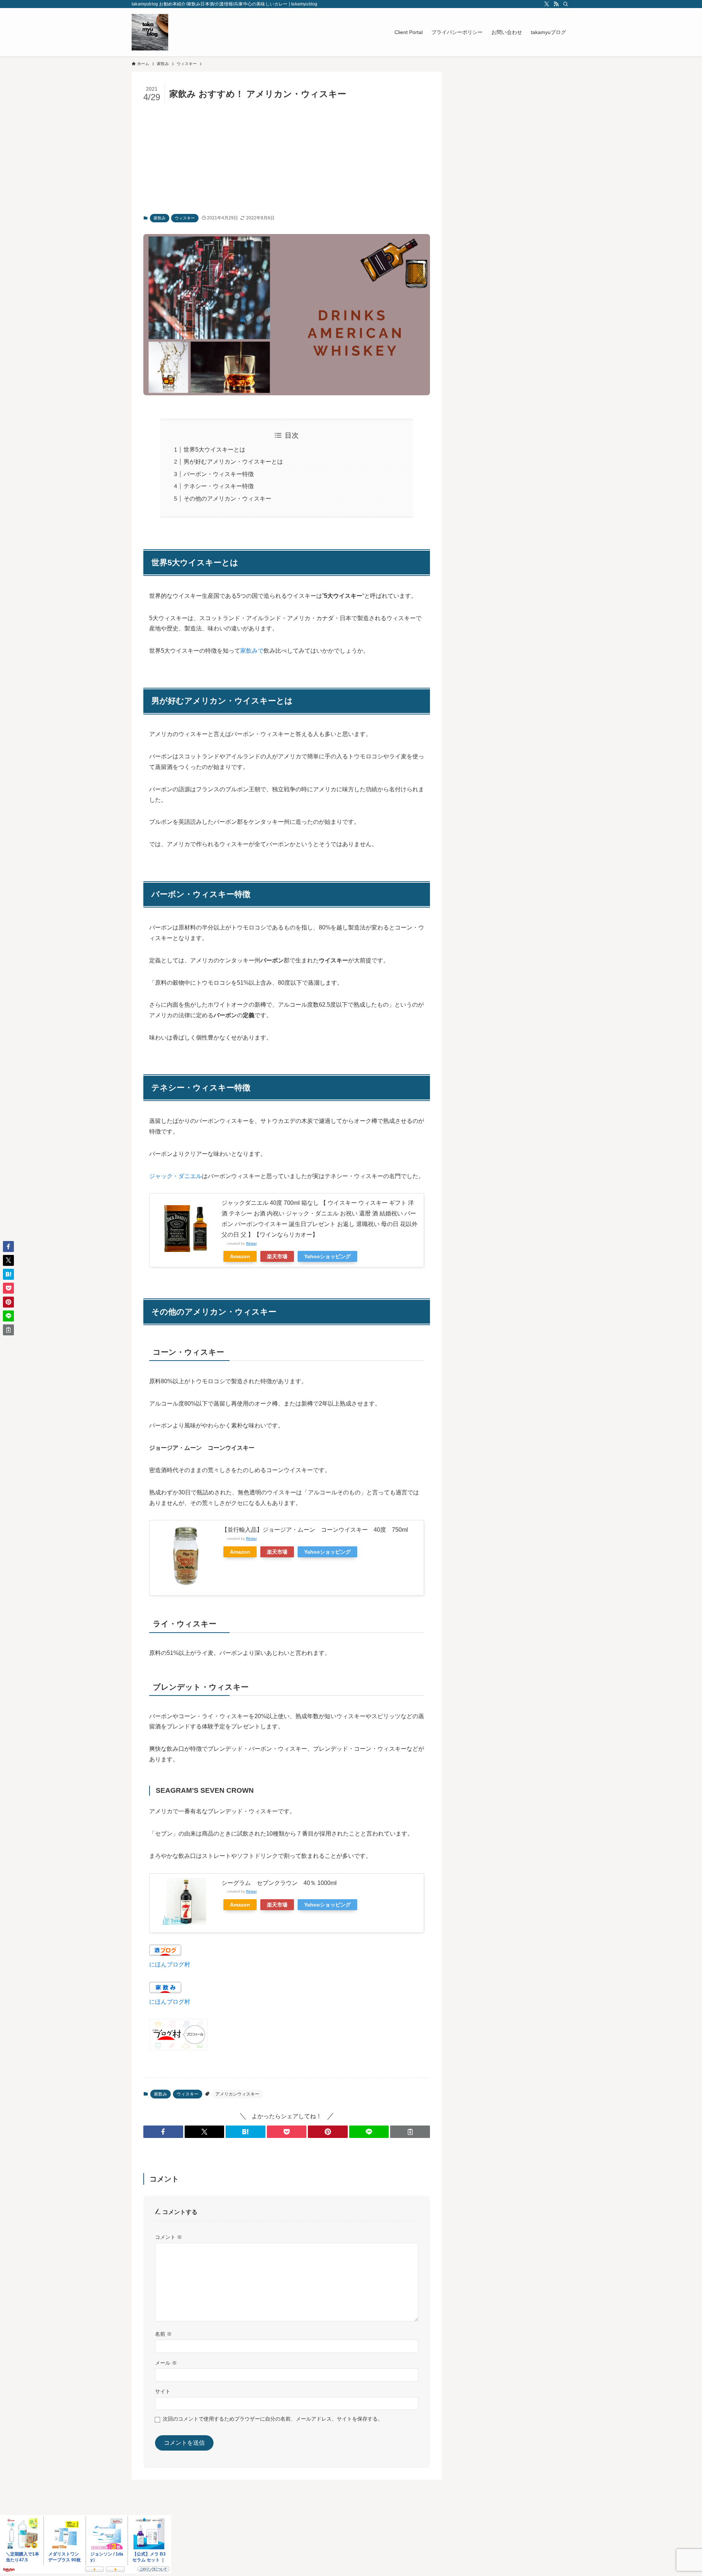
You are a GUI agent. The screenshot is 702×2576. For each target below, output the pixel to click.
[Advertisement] (287, 159)
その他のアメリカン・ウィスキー (227, 499)
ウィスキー (185, 218)
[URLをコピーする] (410, 2132)
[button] (163, 2132)
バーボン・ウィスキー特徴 (219, 474)
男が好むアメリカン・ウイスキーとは (233, 462)
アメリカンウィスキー (237, 2094)
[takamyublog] (150, 32)
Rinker (251, 1243)
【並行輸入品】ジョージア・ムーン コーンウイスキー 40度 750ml (315, 1530)
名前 (163, 2334)
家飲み (160, 218)
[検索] (566, 4)
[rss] (556, 4)
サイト (163, 2391)
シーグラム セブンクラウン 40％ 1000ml (279, 1883)
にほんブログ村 (170, 1964)
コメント (169, 2237)
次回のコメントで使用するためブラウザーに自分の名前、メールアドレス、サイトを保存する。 (273, 2419)
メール (166, 2363)
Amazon (240, 1256)
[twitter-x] (547, 4)
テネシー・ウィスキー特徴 (219, 486)
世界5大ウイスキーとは (214, 450)
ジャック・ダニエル (175, 1176)
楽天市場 (277, 1256)
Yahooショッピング (327, 1256)
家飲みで (252, 651)
